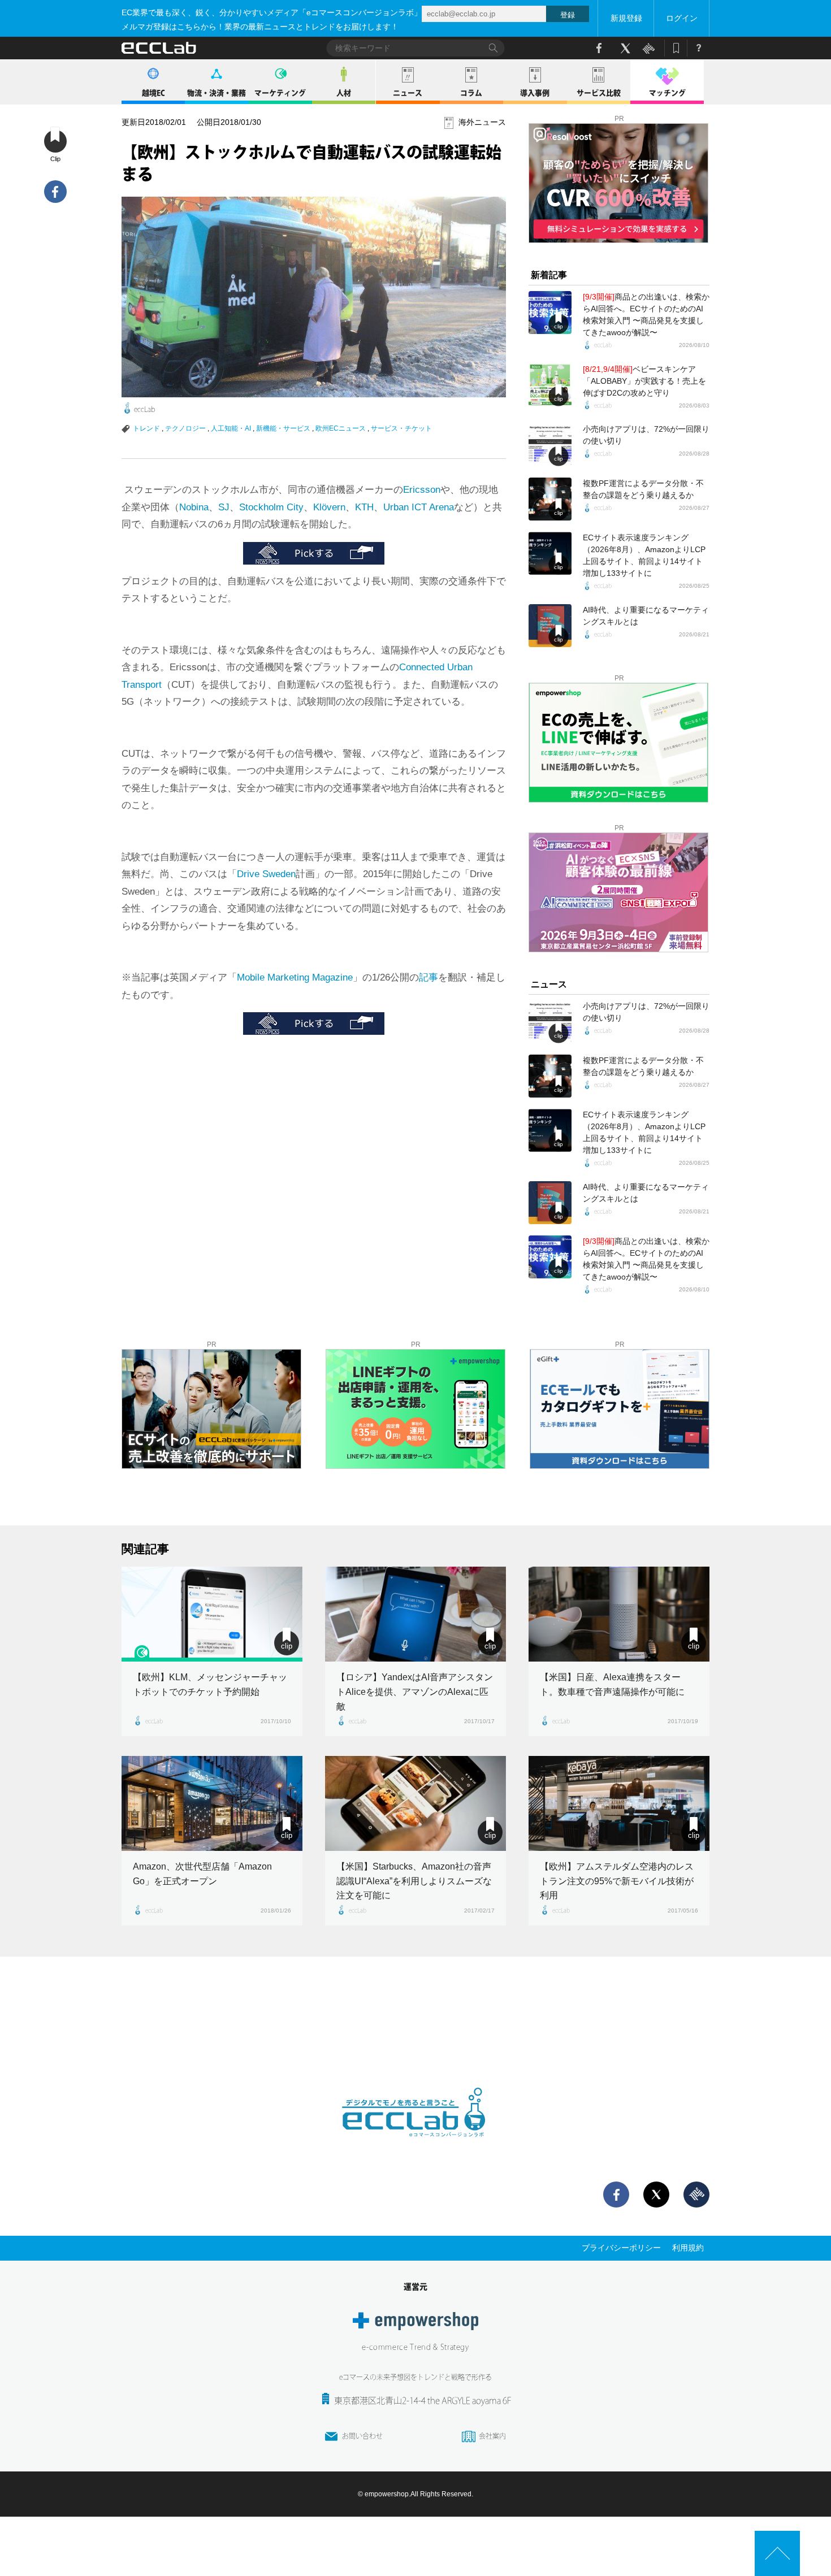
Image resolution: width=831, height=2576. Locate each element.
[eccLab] (415, 2146)
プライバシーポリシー (621, 2248)
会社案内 (492, 2436)
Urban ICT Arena (419, 507)
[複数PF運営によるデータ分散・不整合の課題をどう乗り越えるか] (550, 499)
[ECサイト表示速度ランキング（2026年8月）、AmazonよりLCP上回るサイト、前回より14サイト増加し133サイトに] (550, 553)
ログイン (682, 18)
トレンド (146, 428)
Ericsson (422, 490)
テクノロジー (185, 428)
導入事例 (535, 93)
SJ (224, 507)
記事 (429, 977)
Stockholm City (271, 507)
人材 (344, 93)
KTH (364, 507)
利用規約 (688, 2248)
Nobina (194, 507)
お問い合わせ (362, 2436)
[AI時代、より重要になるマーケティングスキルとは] (550, 626)
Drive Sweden (266, 874)
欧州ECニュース (341, 428)
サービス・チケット (401, 428)
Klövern (329, 507)
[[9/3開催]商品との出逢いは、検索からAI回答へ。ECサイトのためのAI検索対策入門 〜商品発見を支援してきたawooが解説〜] (550, 313)
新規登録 (626, 18)
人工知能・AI (231, 428)
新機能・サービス (283, 428)
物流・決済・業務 (217, 93)
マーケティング (280, 93)
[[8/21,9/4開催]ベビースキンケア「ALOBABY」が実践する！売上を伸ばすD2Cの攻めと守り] (550, 385)
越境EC (153, 93)
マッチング (667, 93)
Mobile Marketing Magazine (295, 977)
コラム (471, 93)
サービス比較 (599, 93)
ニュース (408, 93)
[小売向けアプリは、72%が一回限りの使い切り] (550, 445)
